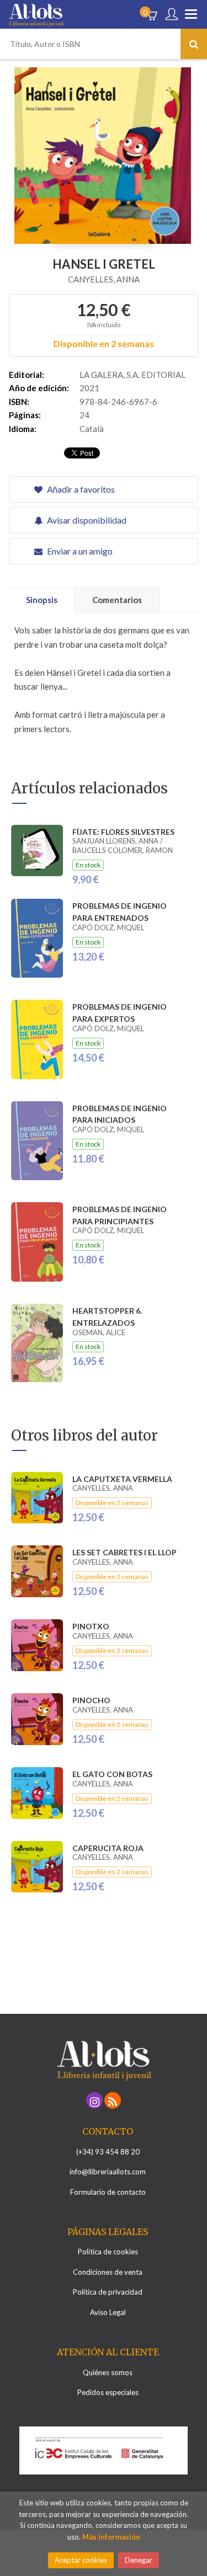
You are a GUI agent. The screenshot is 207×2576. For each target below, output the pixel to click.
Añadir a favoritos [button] (80, 489)
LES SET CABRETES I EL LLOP (124, 1552)
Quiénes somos (108, 2372)
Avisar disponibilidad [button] (86, 520)
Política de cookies (108, 2252)
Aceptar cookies (81, 2560)
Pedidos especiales (108, 2392)
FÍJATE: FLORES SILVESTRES (123, 832)
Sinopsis (42, 600)
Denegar (139, 2560)
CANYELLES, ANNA (104, 279)
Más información (111, 2537)
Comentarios (117, 600)
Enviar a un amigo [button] (79, 551)
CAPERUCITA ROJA (108, 1848)
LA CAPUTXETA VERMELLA (122, 1479)
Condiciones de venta (108, 2272)
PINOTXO (91, 1626)
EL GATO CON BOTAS (112, 1774)
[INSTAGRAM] (94, 2100)
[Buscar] (194, 44)
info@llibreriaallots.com (108, 2172)
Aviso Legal (108, 2312)
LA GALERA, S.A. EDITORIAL (132, 375)
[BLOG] (113, 2100)
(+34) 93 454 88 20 (108, 2152)
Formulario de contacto (108, 2192)
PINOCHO (91, 1700)
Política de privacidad (108, 2292)
